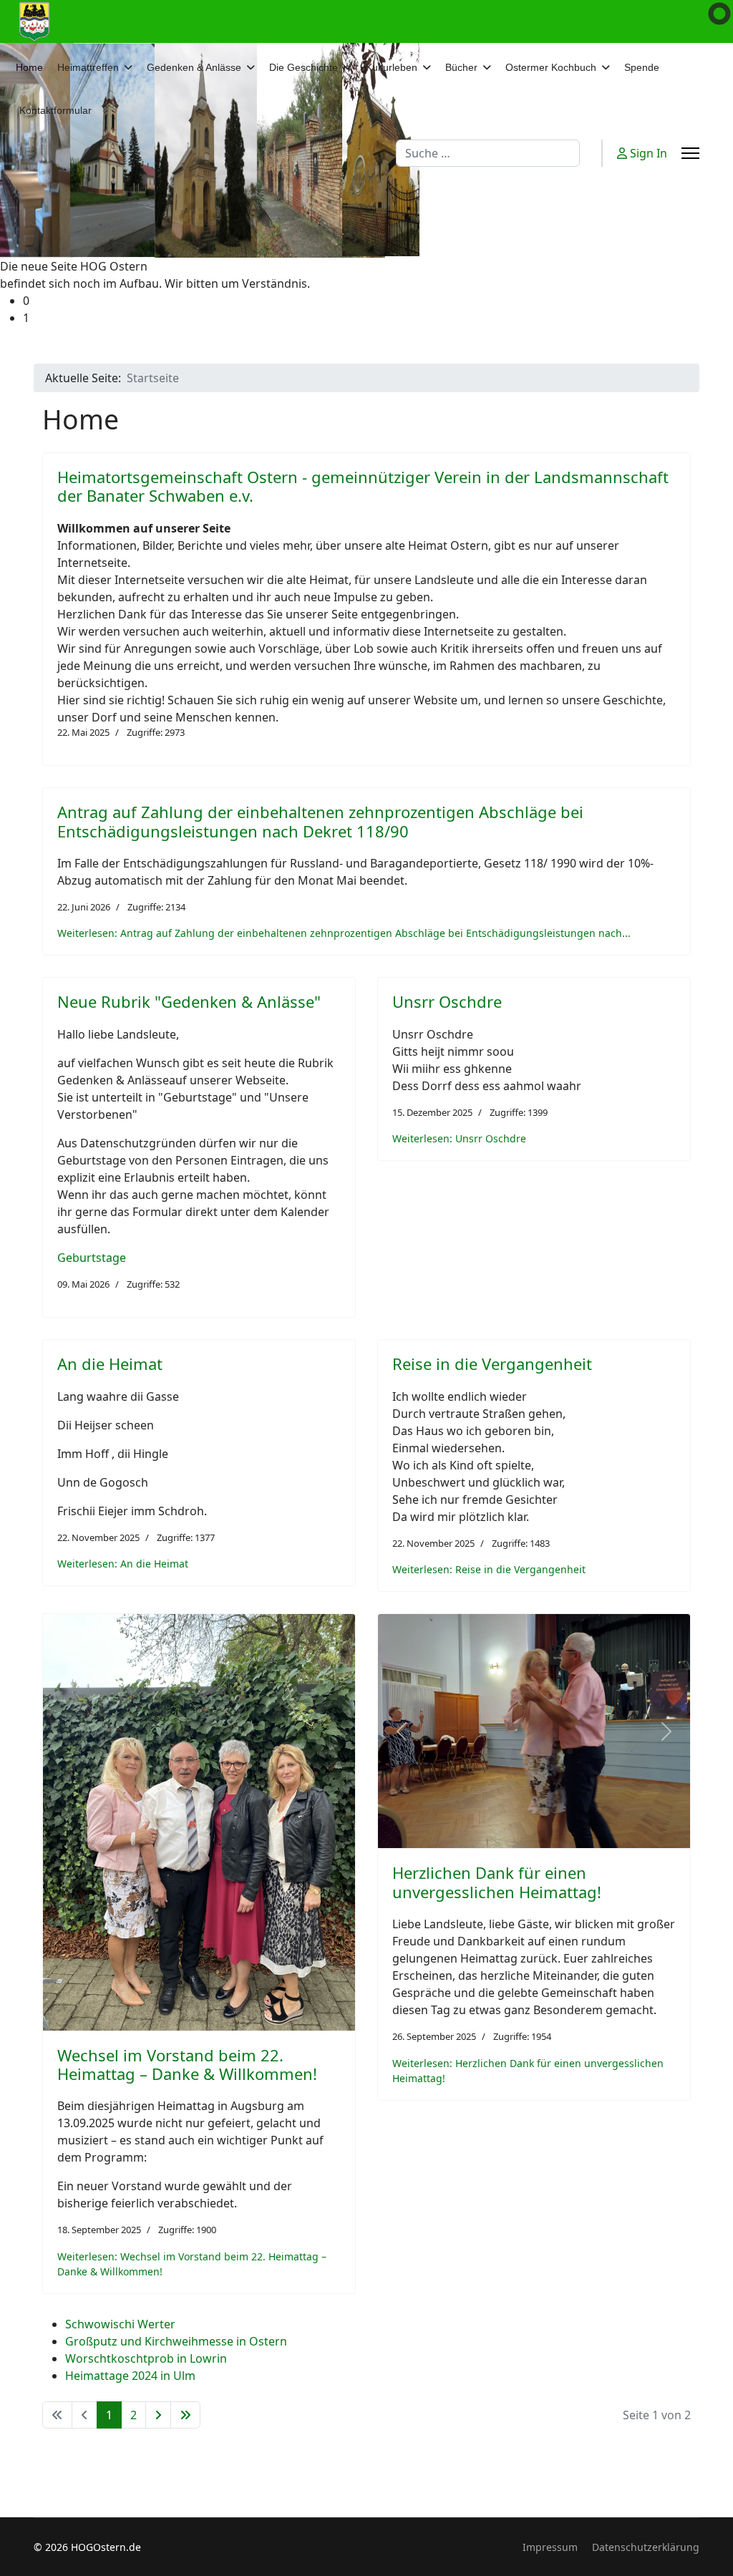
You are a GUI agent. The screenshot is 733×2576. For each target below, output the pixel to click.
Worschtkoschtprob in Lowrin (146, 2358)
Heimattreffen (88, 67)
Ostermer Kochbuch (551, 67)
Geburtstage (92, 1258)
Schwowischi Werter (120, 2324)
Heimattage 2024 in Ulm (130, 2376)
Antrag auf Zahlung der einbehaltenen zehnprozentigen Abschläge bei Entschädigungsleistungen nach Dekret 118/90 (320, 821)
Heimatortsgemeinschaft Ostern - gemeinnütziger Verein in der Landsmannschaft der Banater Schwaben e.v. (363, 486)
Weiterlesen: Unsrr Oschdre (459, 1138)
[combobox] (488, 153)
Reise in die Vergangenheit (492, 1364)
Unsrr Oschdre (447, 1001)
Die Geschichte (304, 67)
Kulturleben (392, 67)
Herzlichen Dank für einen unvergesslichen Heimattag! (497, 1882)
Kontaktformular (55, 110)
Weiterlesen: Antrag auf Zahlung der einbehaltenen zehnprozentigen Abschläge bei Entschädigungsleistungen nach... (344, 933)
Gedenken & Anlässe (194, 67)
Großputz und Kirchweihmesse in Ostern (176, 2341)
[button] (378, 301)
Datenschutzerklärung (646, 2547)
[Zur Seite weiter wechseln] (158, 2415)
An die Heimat (110, 1364)
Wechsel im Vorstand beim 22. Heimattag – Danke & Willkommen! (187, 2064)
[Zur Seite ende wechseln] (185, 2415)
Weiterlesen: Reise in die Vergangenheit (489, 1569)
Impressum (550, 2547)
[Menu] (690, 153)
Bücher (461, 67)
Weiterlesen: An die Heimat (123, 1564)
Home (29, 67)
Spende (642, 67)
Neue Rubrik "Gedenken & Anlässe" (189, 1001)
